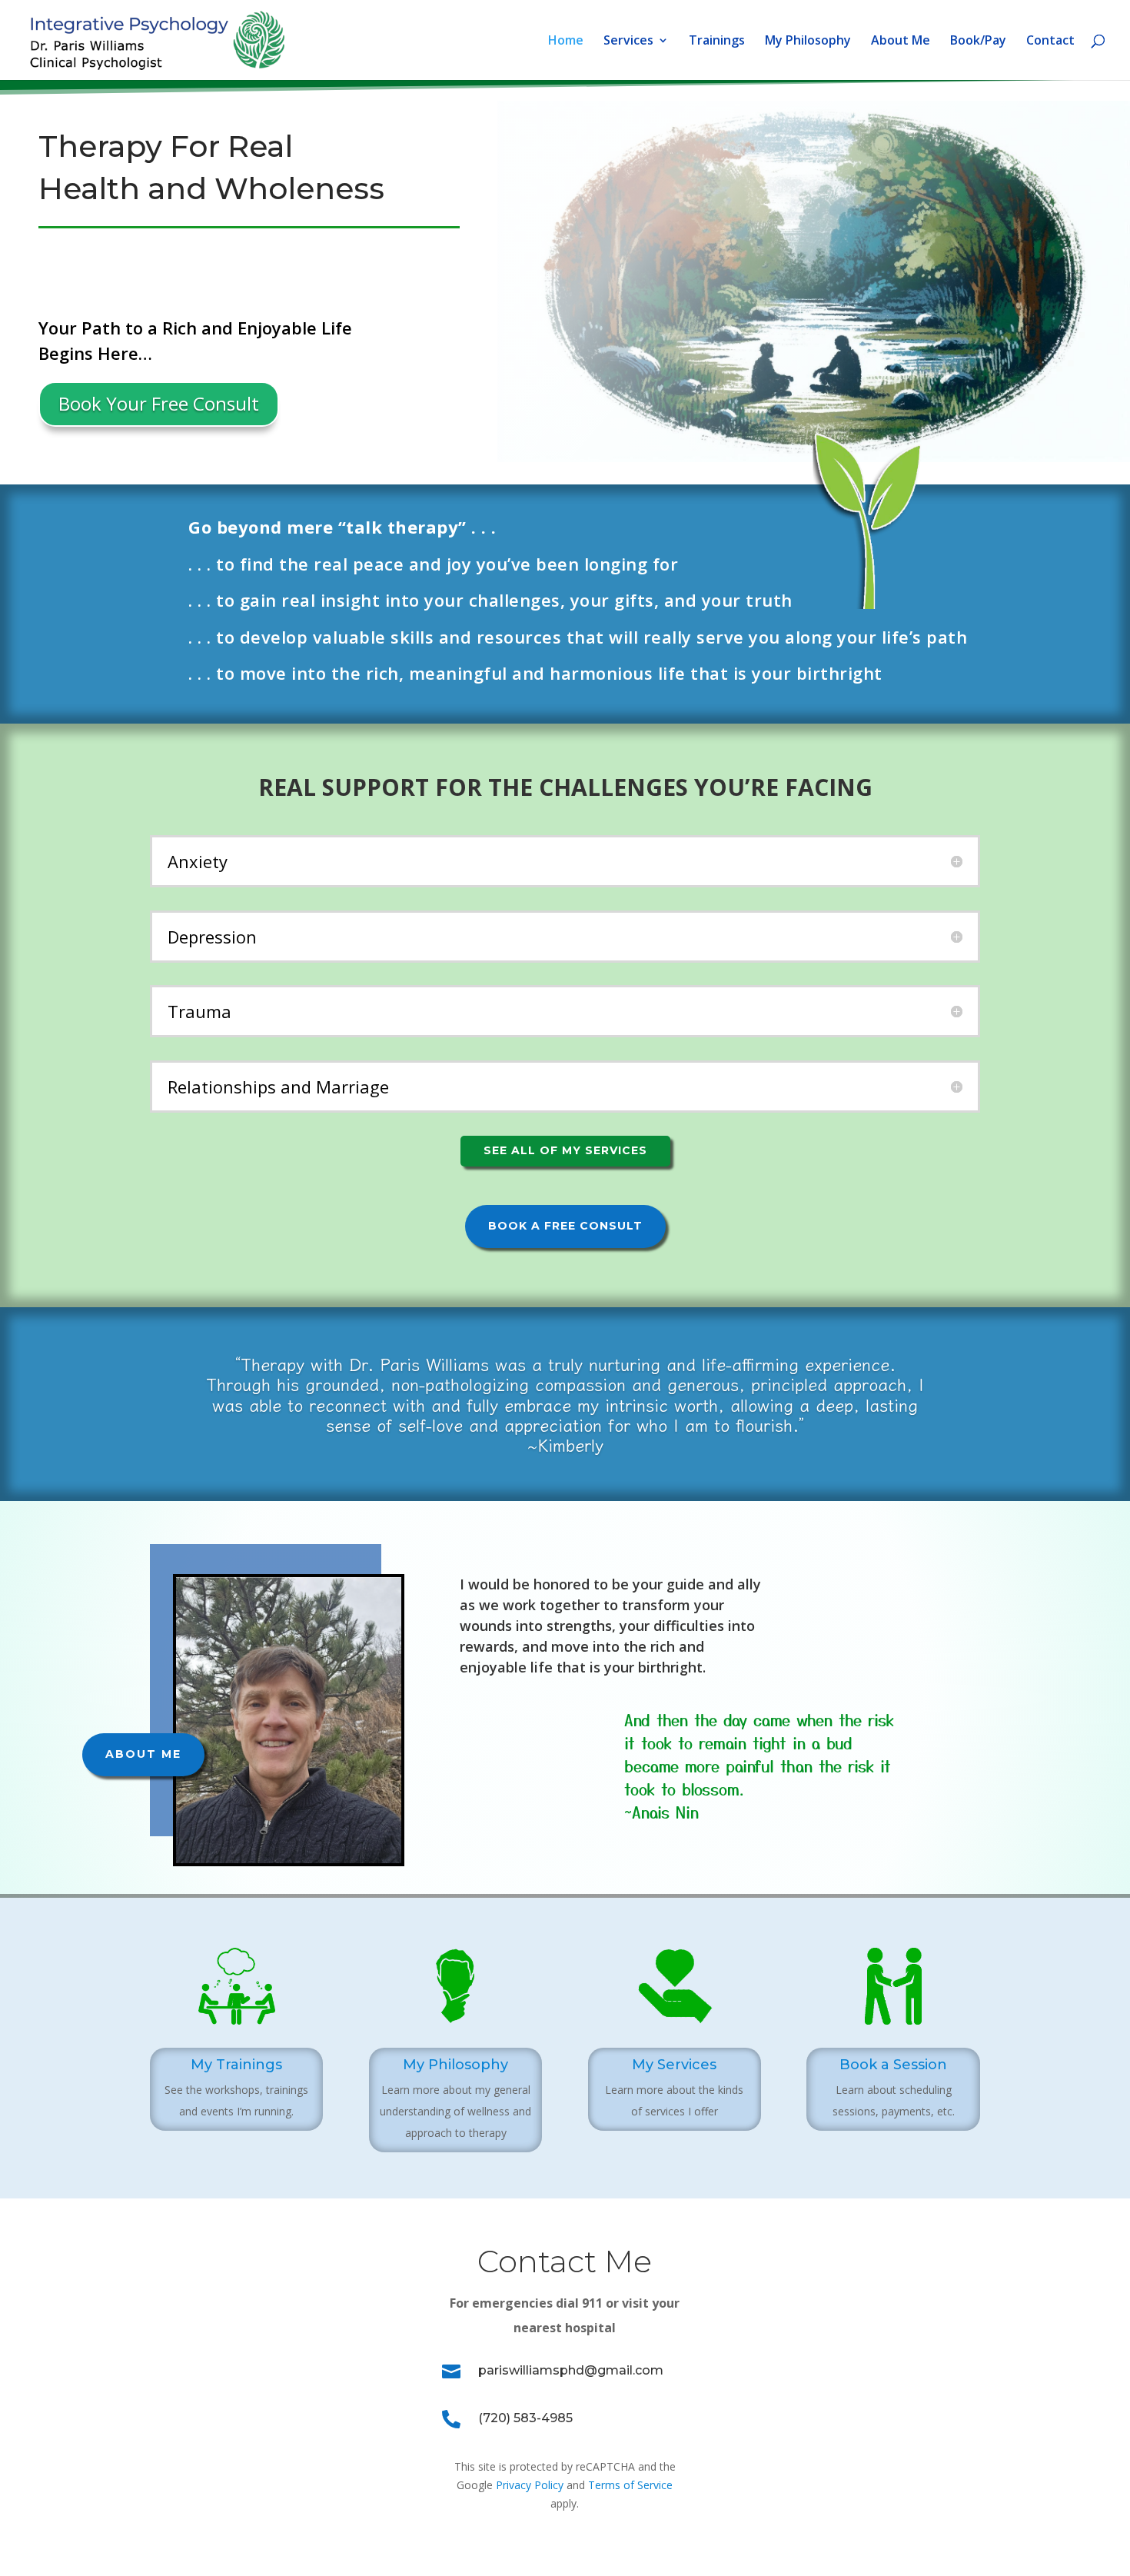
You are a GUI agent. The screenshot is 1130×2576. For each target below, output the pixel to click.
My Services (674, 2065)
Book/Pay (978, 42)
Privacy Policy (530, 2485)
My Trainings (236, 2065)
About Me (901, 42)
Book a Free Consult (565, 1226)
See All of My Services (565, 1150)
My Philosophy (808, 42)
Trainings (717, 42)
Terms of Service (630, 2485)
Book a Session (893, 2065)
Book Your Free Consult (159, 403)
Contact (1050, 42)
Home (566, 42)
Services (628, 42)
